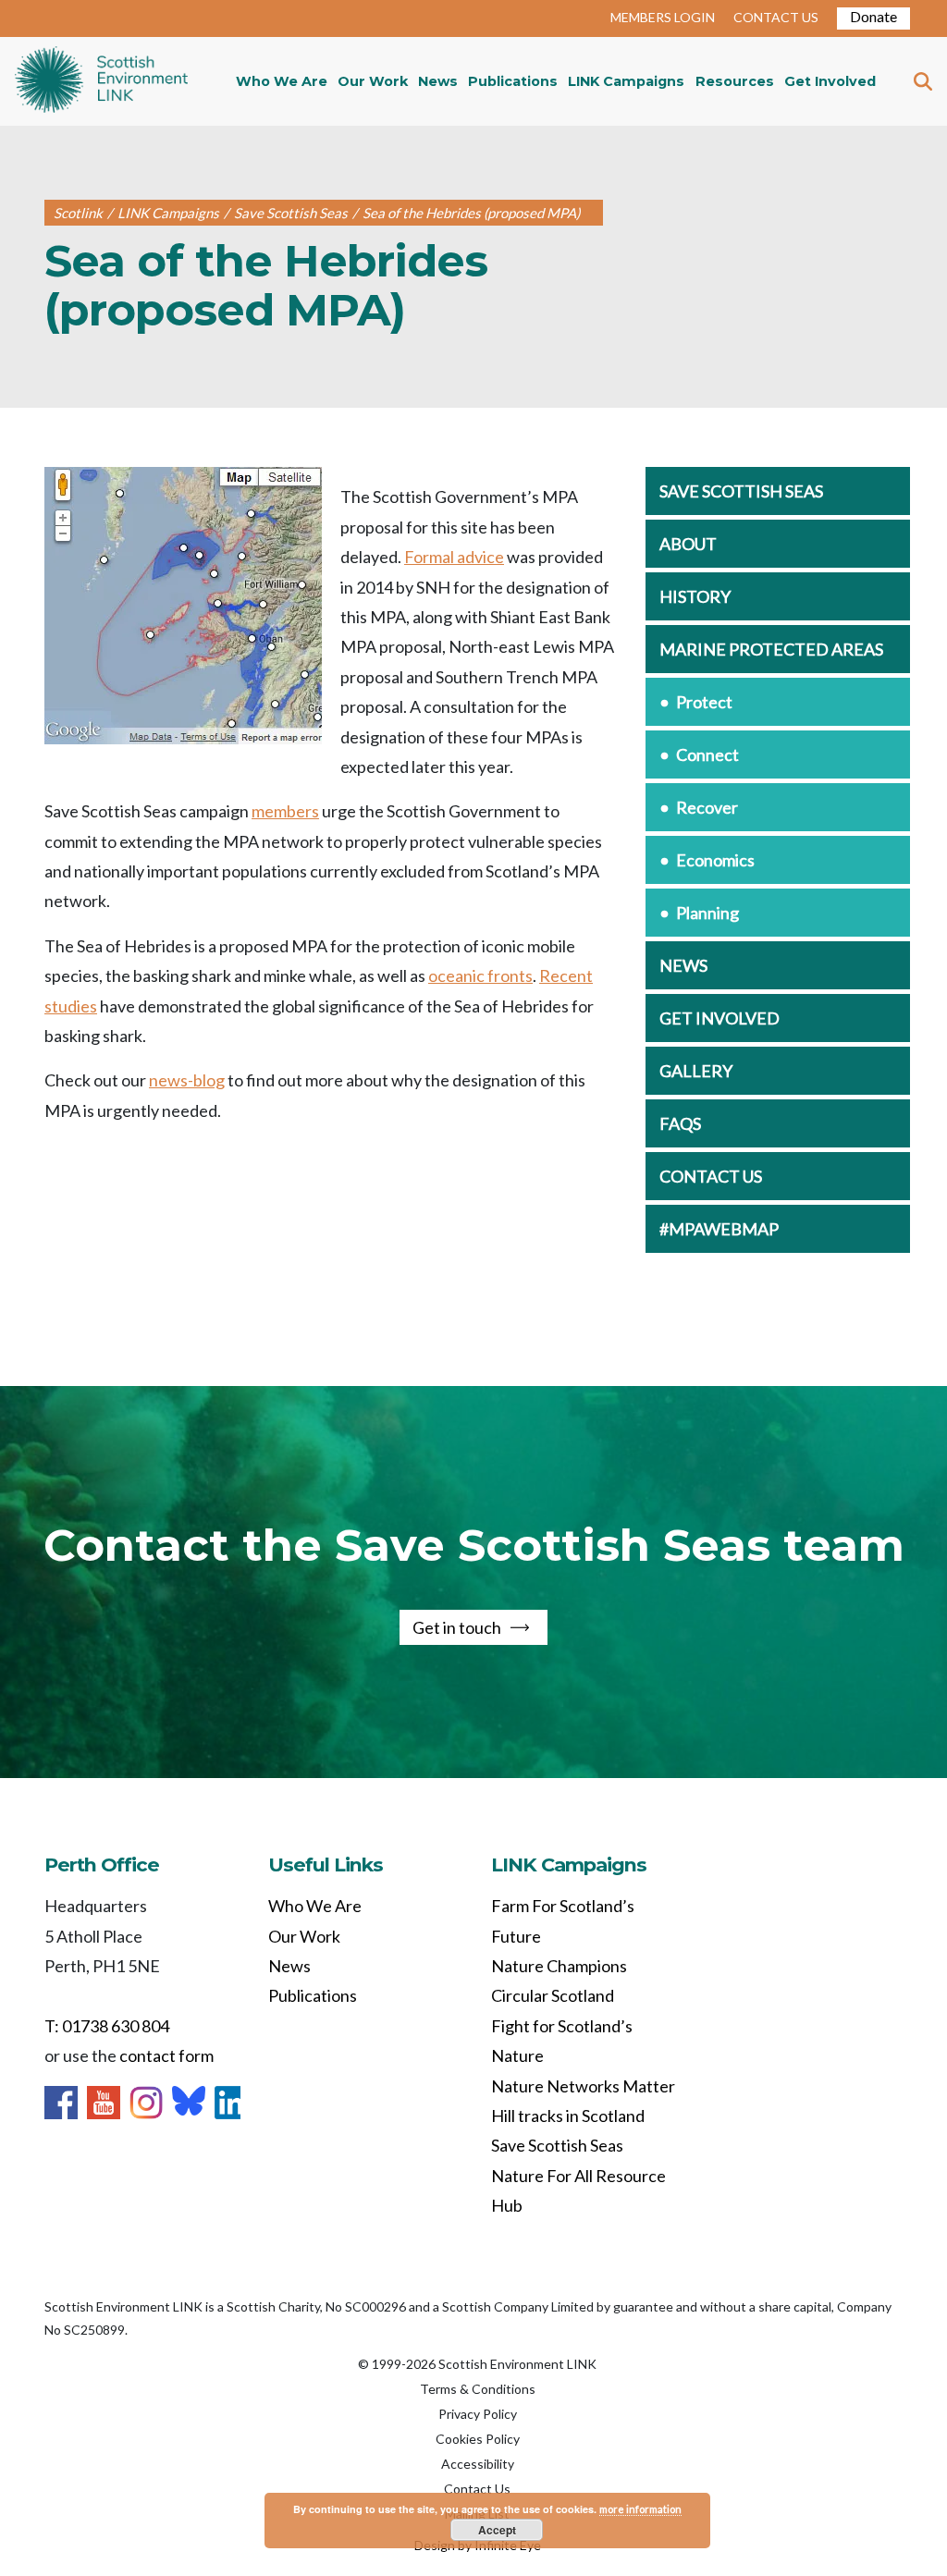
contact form (166, 2055)
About (688, 544)
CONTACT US (776, 17)
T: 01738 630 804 (107, 2026)
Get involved (719, 1018)
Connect (707, 754)
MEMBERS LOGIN (663, 17)
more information (640, 2509)
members (285, 811)
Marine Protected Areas (771, 649)
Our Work (373, 81)
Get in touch (457, 1627)
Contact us (711, 1176)
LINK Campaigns (626, 81)
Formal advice (454, 557)
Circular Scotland (553, 1995)
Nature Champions (559, 1966)
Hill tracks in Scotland (568, 2116)
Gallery (696, 1071)
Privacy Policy (478, 2414)
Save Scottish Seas (741, 491)
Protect (704, 702)
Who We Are (282, 81)
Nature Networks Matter (583, 2086)
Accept (497, 2530)
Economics (715, 860)
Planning (707, 913)
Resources (735, 81)
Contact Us (477, 2489)
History (695, 596)
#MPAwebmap (719, 1229)
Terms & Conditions (478, 2389)
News (438, 81)
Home (101, 81)
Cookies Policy (478, 2439)
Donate (873, 16)
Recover (707, 807)
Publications (513, 81)
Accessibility (478, 2464)
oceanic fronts (480, 975)
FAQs (680, 1123)
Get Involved (830, 81)
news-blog (187, 1080)
